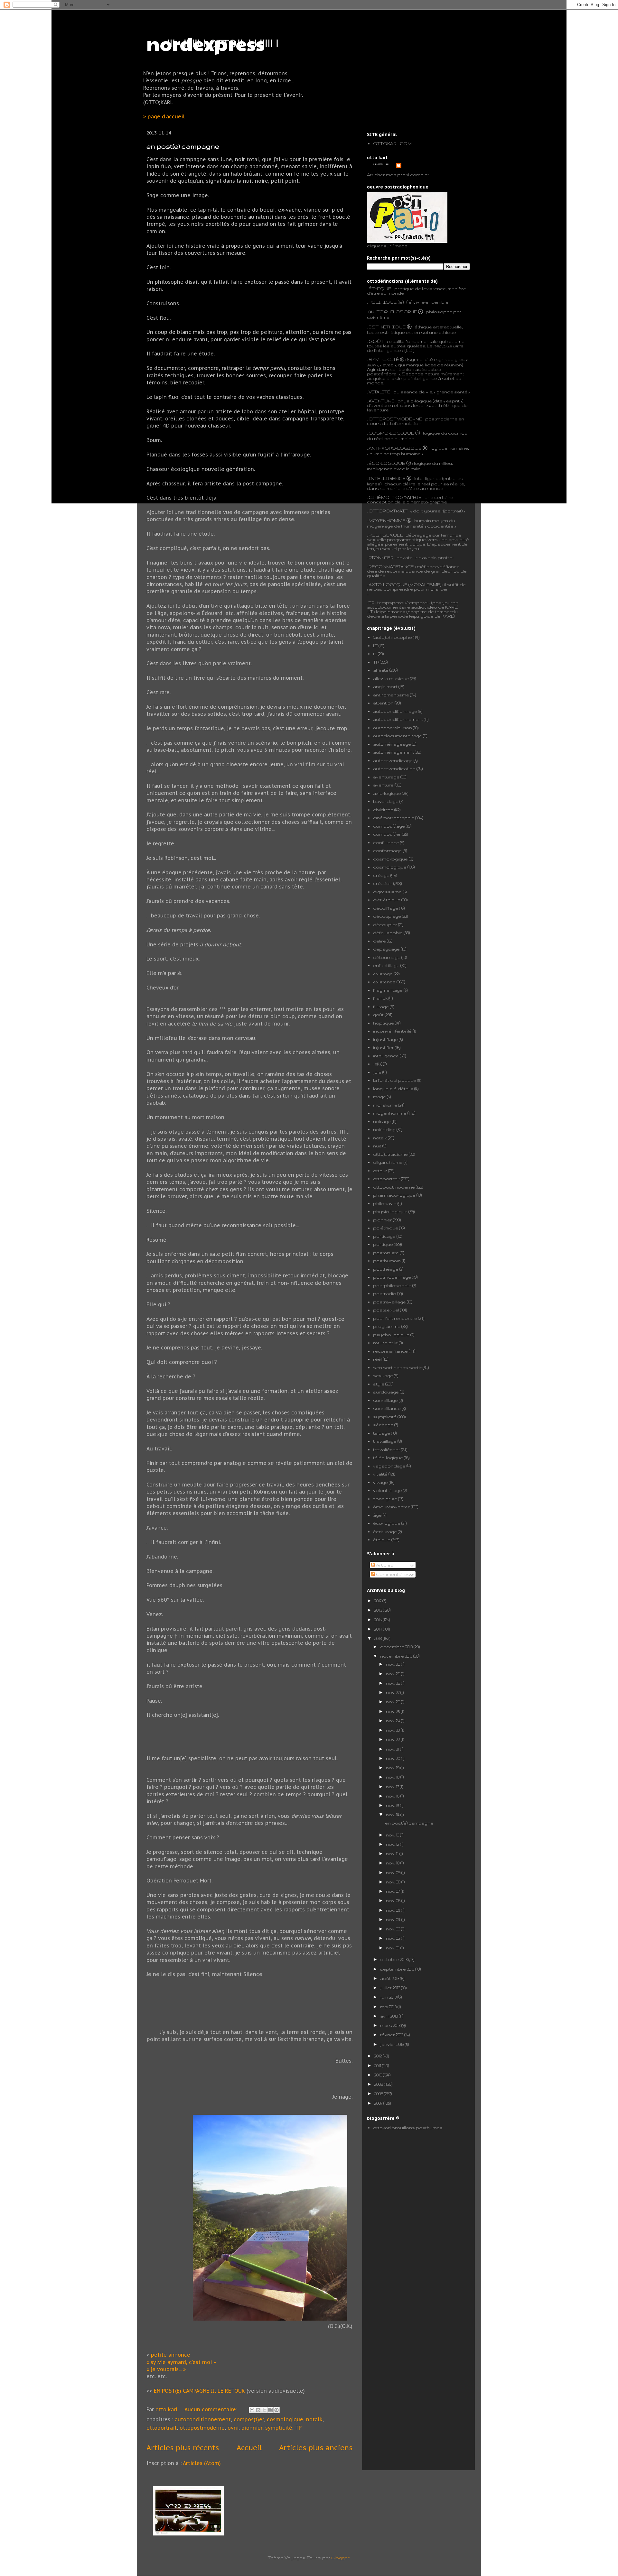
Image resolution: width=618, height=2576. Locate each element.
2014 (379, 1629)
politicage (384, 1236)
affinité (381, 670)
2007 (379, 2103)
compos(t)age (389, 826)
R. (375, 654)
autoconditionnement (203, 2419)
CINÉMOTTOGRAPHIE (395, 497)
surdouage (386, 1392)
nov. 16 (393, 1796)
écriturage (385, 1532)
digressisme (387, 892)
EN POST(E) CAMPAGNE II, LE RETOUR (199, 2391)
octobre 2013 (394, 1959)
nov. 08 (394, 1882)
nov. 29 (393, 1674)
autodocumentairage (398, 736)
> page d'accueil (164, 116)
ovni (233, 2428)
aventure (383, 785)
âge (377, 1515)
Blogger (340, 2558)
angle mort (385, 686)
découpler (385, 925)
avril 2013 (389, 2016)
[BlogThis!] (258, 2410)
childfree (383, 810)
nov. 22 (393, 1739)
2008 (379, 2093)
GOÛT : (377, 341)
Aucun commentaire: (212, 2409)
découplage (387, 916)
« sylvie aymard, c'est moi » (182, 2362)
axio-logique (387, 793)
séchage (383, 1425)
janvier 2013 (393, 2044)
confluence (386, 842)
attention (383, 703)
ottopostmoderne (202, 2428)
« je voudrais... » (166, 2369)
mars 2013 (391, 2025)
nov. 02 (393, 1938)
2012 (379, 2056)
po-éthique (386, 1228)
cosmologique (285, 2419)
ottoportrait (162, 2428)
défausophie (388, 933)
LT (375, 646)
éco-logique (387, 1523)
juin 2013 (389, 1997)
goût (378, 1015)
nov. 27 (393, 1692)
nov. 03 (393, 1929)
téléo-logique (388, 1458)
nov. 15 (393, 1805)
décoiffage (386, 908)
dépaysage (386, 949)
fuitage (381, 1007)
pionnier (252, 2428)
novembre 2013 (397, 1656)
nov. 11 (393, 1854)
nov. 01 (393, 1948)
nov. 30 (393, 1664)
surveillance (387, 1408)
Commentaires (393, 1574)
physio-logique (390, 1211)
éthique (382, 1540)
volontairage (388, 1490)
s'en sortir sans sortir (397, 1367)
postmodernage (392, 1277)
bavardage (386, 801)
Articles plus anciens (316, 2447)
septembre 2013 (398, 1969)
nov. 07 (393, 1891)
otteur (380, 1171)
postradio (385, 1293)
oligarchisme (388, 1162)
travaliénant (387, 1449)
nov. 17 (393, 1787)
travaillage (385, 1441)
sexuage (383, 1375)
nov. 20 (393, 1758)
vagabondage (389, 1466)
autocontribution (393, 728)
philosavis (385, 1203)
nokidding (384, 1129)
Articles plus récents (183, 2447)
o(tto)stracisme (390, 1154)
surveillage (385, 1400)
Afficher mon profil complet (398, 175)
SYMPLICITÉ (384, 359)
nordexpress (206, 43)
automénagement (393, 752)
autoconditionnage (395, 711)
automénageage (392, 744)
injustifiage (385, 1039)
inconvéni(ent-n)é (392, 1031)
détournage (387, 957)
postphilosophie (392, 1285)
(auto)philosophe (393, 637)
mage (379, 1097)
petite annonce (171, 2355)
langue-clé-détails (393, 1089)
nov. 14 (393, 1815)
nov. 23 (393, 1730)
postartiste (386, 1253)
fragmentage (388, 990)
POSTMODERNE (403, 419)
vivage (380, 1482)
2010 (379, 2075)
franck (380, 998)
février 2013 (392, 2035)
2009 (379, 2084)
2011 (378, 2065)
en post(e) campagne (183, 146)
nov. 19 (393, 1768)
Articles (384, 1565)
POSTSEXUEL (386, 535)
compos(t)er (249, 2419)
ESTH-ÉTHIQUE (387, 327)
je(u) (378, 1064)
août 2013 (390, 1978)
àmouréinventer (391, 1507)
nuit (377, 1146)
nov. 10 (393, 1863)
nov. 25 (393, 1711)
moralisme (385, 1105)
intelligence (386, 1056)
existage (383, 974)
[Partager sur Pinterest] (276, 2410)
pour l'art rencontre (395, 1318)
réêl (377, 1359)
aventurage (386, 777)
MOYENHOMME (387, 520)
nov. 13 (393, 1835)
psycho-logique (391, 1335)
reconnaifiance (390, 1351)
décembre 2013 (397, 1647)
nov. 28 (393, 1683)
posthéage (386, 1269)
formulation (408, 423)
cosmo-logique (390, 859)
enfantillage (386, 965)
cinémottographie (394, 818)
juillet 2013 (391, 1988)
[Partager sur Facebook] (270, 2410)
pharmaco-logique (394, 1195)
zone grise (385, 1499)
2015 (379, 1620)
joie (377, 1072)
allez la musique (391, 678)
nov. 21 (393, 1749)
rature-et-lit (385, 1343)
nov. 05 (393, 1910)
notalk (314, 2419)
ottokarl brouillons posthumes (408, 2128)
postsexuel (386, 1310)
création (383, 883)
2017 (378, 1601)
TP (298, 2428)
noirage (382, 1121)
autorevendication (394, 768)
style (379, 1384)
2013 (379, 1638)
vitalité (380, 1474)
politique (383, 1244)
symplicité (279, 2428)
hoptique (384, 1023)
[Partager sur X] (264, 2410)
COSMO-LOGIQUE (391, 433)
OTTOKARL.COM (392, 143)
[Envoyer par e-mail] (252, 2410)
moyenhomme (390, 1113)
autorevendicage (393, 760)
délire (379, 941)
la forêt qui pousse (395, 1080)
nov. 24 (393, 1721)
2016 (379, 1610)
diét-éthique (387, 900)
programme (387, 1326)
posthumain (387, 1261)
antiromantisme (391, 695)
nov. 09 (394, 1872)
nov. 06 (394, 1900)
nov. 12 (393, 1844)
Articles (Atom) (202, 2463)
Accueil (249, 2447)
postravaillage (389, 1302)
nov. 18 (393, 1777)
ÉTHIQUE (380, 289)
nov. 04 (394, 1919)
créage (381, 875)
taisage (382, 1433)
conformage (387, 851)
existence (384, 982)
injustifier (384, 1047)
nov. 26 (393, 1702)
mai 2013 (389, 2007)
